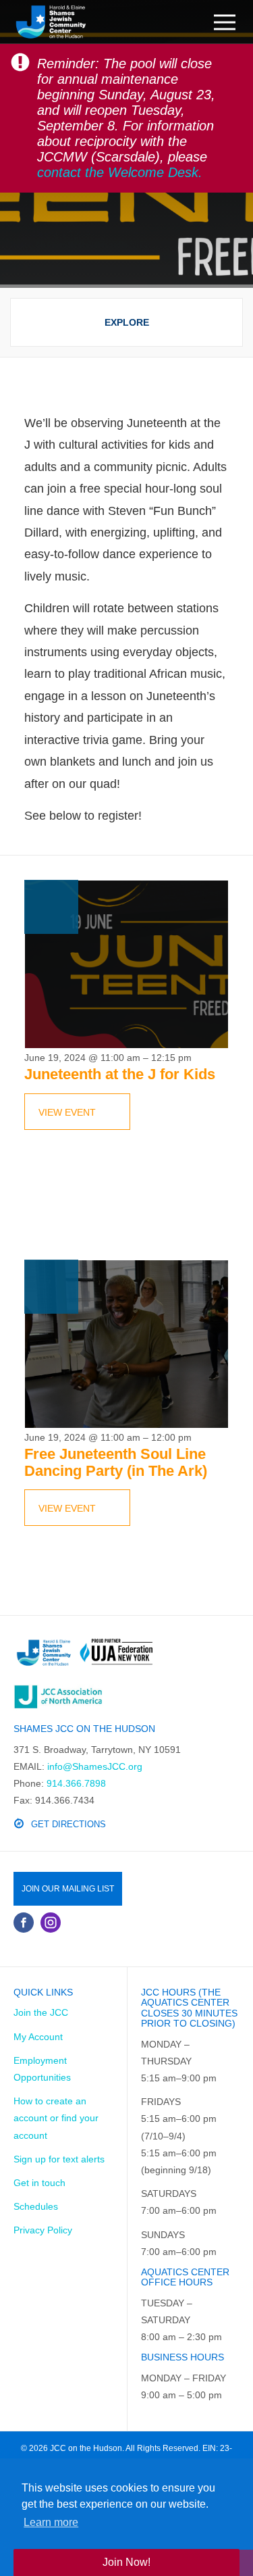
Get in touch (39, 2183)
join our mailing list (68, 1889)
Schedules (36, 2206)
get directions (68, 1824)
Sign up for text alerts (59, 2159)
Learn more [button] (51, 2522)
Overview (127, 323)
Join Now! (126, 2562)
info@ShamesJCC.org (95, 1766)
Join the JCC (41, 2012)
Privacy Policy (43, 2230)
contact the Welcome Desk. (120, 172)
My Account (38, 2037)
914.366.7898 (76, 1783)
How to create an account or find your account (56, 2118)
